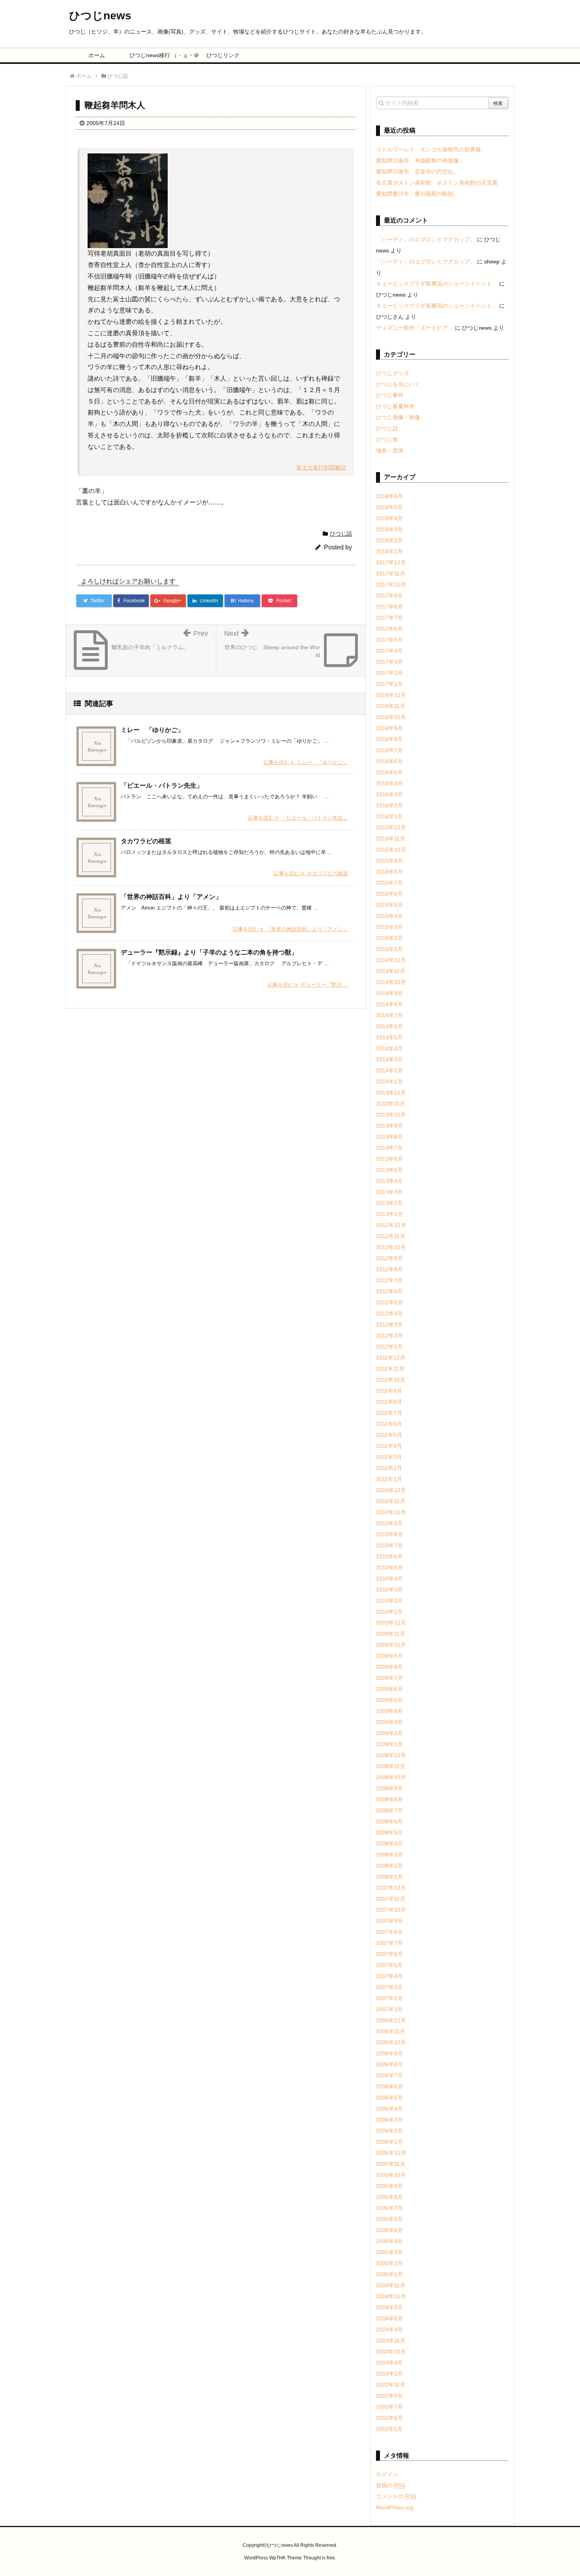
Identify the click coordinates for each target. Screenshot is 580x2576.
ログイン (387, 2474)
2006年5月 (389, 2098)
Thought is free (319, 2558)
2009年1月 (389, 1744)
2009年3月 (389, 1722)
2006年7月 (389, 2075)
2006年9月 (389, 2053)
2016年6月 (389, 761)
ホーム (97, 55)
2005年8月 (389, 2197)
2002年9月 (389, 2396)
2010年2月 (389, 1601)
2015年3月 (389, 927)
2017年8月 (389, 607)
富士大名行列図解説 (321, 467)
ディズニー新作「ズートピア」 (415, 328)
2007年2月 (389, 1998)
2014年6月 (389, 1026)
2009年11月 (391, 1634)
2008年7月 (389, 1810)
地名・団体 (390, 450)
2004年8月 (389, 2318)
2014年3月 (389, 1059)
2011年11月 (390, 1369)
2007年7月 (389, 1943)
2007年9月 (389, 1921)
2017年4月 (389, 651)
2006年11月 (391, 2031)
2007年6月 (389, 1954)
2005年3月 (389, 2252)
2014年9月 (389, 993)
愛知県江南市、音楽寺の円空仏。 (417, 172)
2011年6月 (389, 1424)
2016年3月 (389, 794)
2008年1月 (389, 1877)
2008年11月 (391, 1766)
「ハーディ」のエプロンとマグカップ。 (426, 239)
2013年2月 (389, 1203)
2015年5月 (389, 905)
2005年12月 (391, 2153)
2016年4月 (389, 783)
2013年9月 (389, 1126)
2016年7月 (389, 750)
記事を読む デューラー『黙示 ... (308, 985)
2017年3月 (389, 662)
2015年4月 (389, 916)
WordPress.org (395, 2507)
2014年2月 (389, 1070)
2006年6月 (389, 2087)
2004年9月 (389, 2307)
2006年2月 (389, 2131)
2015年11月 (391, 839)
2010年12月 (391, 1490)
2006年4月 (389, 2109)
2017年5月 (389, 640)
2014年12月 (391, 960)
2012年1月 (389, 1347)
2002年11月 (391, 2385)
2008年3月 (389, 1855)
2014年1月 (389, 1082)
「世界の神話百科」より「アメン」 (171, 897)
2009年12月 (391, 1623)
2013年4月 (389, 1181)
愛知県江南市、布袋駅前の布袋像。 (420, 161)
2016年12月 (391, 695)
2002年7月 (389, 2407)
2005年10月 (391, 2175)
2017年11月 (391, 573)
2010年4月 (389, 1578)
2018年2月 (389, 540)
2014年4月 (389, 1048)
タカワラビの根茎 (146, 841)
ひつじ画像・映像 (398, 417)
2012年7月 (389, 1280)
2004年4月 (389, 2329)
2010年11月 (391, 1501)
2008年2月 (389, 1866)
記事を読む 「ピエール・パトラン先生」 (298, 818)
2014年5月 (389, 1037)
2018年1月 (389, 551)
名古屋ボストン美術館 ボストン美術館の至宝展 (437, 183)
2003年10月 (391, 2352)
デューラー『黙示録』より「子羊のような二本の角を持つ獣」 (209, 952)
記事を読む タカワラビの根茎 (311, 873)
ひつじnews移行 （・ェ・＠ (160, 55)
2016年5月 (389, 772)
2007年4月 (389, 1976)
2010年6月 (389, 1556)
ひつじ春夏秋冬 (395, 406)
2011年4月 (389, 1446)
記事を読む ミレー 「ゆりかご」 (306, 762)
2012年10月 (391, 1247)
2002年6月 (389, 2418)
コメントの (396, 2496)
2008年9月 (389, 1788)
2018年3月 (389, 529)
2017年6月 (389, 629)
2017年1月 (389, 684)
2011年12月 (391, 1358)
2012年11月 (391, 1236)
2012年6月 (389, 1291)
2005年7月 (389, 2208)
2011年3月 (389, 1457)
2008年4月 (389, 1844)
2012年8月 (389, 1269)
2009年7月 (389, 1678)
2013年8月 (389, 1137)
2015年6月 (389, 894)
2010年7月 (389, 1545)
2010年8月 (389, 1534)
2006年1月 (389, 2142)
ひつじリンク (223, 55)
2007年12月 (391, 1888)
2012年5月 (389, 1302)
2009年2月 (389, 1733)
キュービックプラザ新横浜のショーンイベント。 (437, 284)
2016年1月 (389, 816)
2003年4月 (389, 2363)
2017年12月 (391, 562)
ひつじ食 (387, 439)
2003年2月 (389, 2374)
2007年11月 (391, 1899)
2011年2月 (389, 1468)
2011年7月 (389, 1413)
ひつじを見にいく (398, 384)
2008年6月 (389, 1821)
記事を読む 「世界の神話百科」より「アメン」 (290, 929)
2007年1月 (389, 2009)
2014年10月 (391, 982)
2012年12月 (391, 1225)
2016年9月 (389, 728)
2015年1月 (389, 949)
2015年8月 (389, 872)
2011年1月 (389, 1479)
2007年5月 (389, 1965)
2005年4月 (389, 2241)
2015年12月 (391, 828)
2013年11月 (391, 1104)
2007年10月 (391, 1910)
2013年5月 (389, 1170)
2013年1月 (389, 1214)
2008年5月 (389, 1833)
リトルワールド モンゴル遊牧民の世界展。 (431, 149)
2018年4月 (389, 518)
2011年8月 (389, 1402)
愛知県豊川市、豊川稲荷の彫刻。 (417, 194)
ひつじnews (100, 16)
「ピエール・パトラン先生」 (162, 786)
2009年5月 (389, 1700)
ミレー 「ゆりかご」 (152, 730)
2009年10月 (391, 1645)
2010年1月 (389, 1612)
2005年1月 (389, 2274)
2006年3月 (389, 2120)
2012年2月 (389, 1336)
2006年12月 (391, 2020)
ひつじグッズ (393, 373)
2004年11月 (391, 2285)
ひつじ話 (341, 534)
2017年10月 (391, 585)
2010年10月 (391, 1512)
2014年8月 (389, 1004)
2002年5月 (389, 2429)
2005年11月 (391, 2164)
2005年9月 (389, 2186)
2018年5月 (389, 507)
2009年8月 (389, 1667)
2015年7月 (389, 883)
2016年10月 (391, 717)
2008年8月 (389, 1799)
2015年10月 (391, 850)
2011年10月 (391, 1380)
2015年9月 (389, 861)
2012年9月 (389, 1258)
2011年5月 (389, 1435)
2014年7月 (389, 1015)
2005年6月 (389, 2219)
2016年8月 (389, 739)
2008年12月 (391, 1755)
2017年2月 (389, 673)
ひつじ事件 (390, 395)
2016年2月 (389, 805)
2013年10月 (391, 1115)
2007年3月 (389, 1987)
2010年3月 (389, 1590)
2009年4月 (389, 1711)
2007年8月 (389, 1932)
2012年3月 (389, 1324)
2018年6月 (389, 496)
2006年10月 (391, 2042)
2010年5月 (389, 1567)
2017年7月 (389, 618)
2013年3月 (389, 1192)
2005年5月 (389, 2230)
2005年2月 (389, 2263)
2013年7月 (389, 1148)
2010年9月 (389, 1523)
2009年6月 (389, 1689)
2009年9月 (389, 1656)
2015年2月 (389, 938)
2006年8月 (389, 2064)
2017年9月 (389, 596)
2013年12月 (391, 1093)
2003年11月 (391, 2341)
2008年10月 (391, 1777)
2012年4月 (389, 1313)
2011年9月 (389, 1391)
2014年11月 (391, 971)
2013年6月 (389, 1159)
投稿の (391, 2485)
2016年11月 (391, 706)
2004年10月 (391, 2296)
